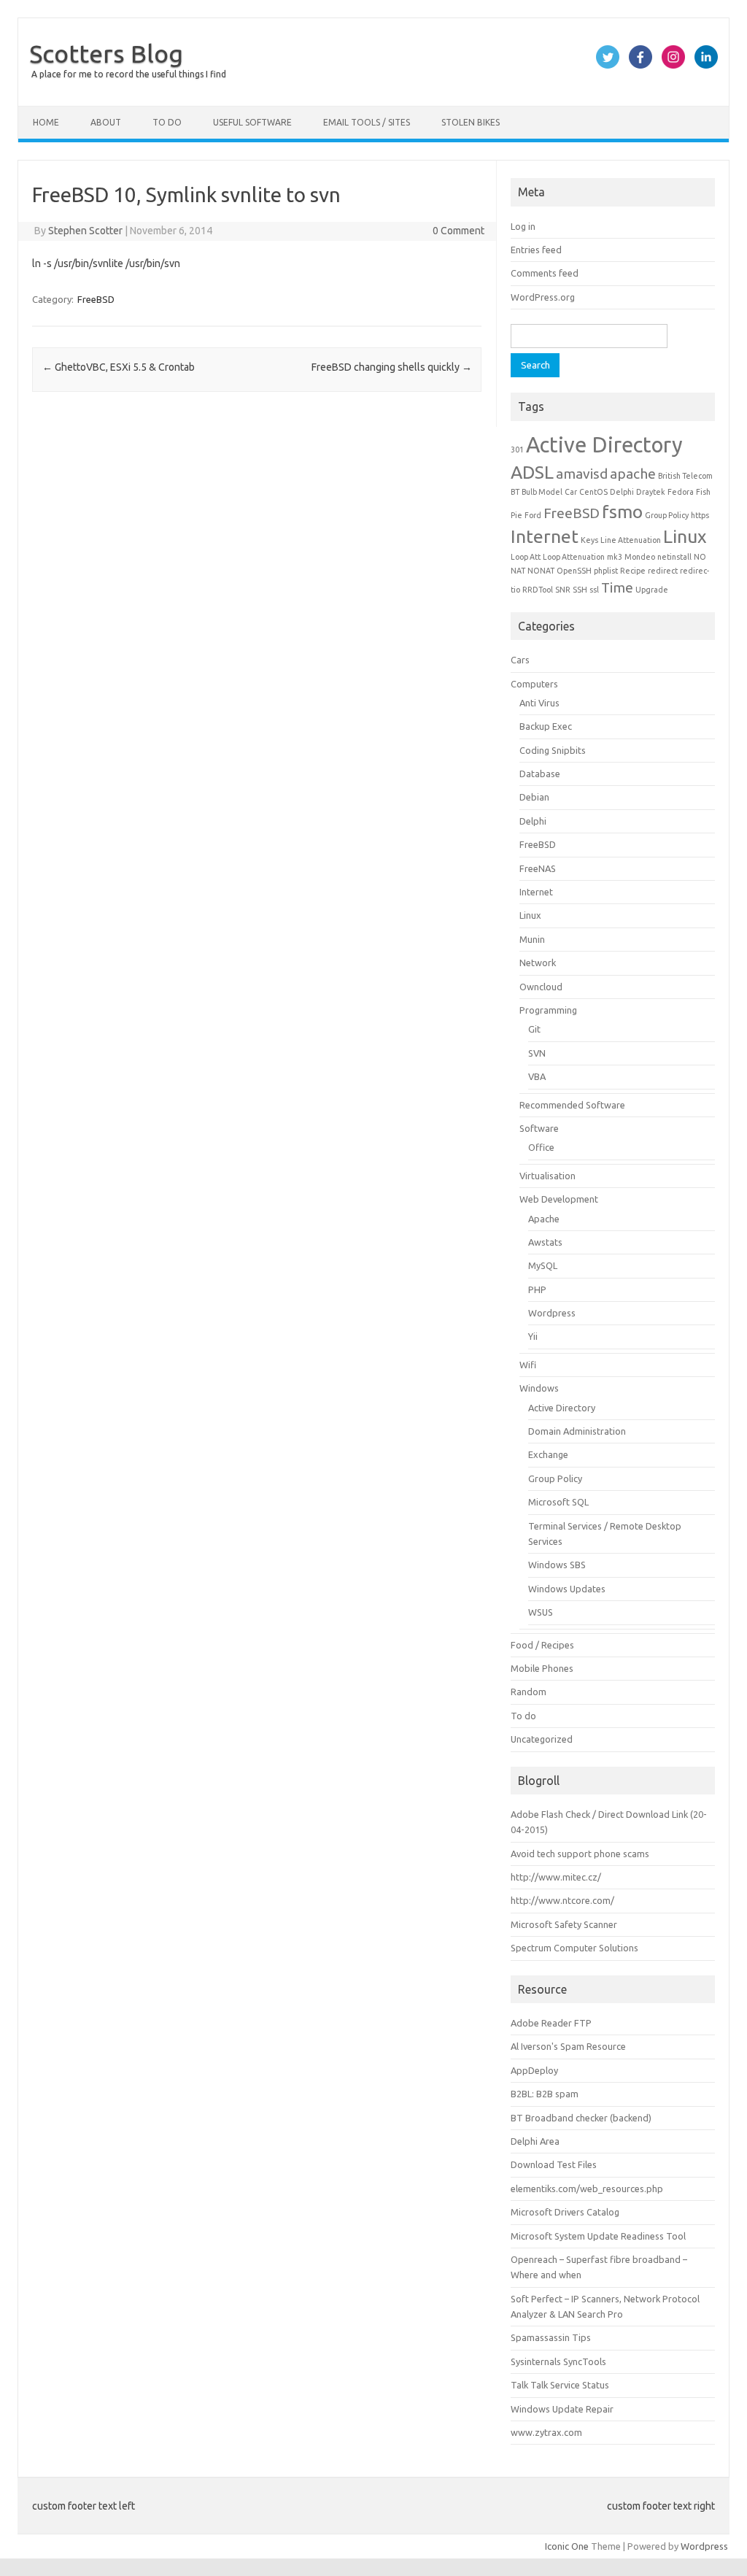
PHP (537, 1289)
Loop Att (526, 557)
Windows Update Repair (562, 2409)
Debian (534, 797)
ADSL (532, 472)
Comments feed (545, 273)
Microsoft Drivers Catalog (565, 2212)
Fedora (681, 492)
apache (633, 474)
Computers (534, 684)
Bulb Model (542, 492)
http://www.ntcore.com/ (562, 1900)
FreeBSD (96, 299)
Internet (545, 536)
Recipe (633, 571)
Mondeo (640, 557)
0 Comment (458, 231)
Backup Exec (546, 726)
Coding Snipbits (553, 750)
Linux (685, 536)
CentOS (593, 492)
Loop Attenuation (574, 557)
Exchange (548, 1454)
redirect (663, 571)
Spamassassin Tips (551, 2337)
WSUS (541, 1612)
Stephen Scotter (85, 231)
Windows (539, 1388)
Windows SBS (557, 1565)
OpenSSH (574, 571)
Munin (532, 939)
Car (571, 492)
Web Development (559, 1199)
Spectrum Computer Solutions (574, 1948)
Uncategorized (542, 1739)
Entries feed (536, 250)
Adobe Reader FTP (551, 2023)
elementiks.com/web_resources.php (587, 2189)
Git (534, 1029)
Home (46, 122)
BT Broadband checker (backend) (581, 2118)
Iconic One (567, 2546)
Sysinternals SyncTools (558, 2361)
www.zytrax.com (546, 2432)
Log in (523, 226)
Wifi (528, 1365)
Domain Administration (577, 1431)
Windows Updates (567, 1589)
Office (541, 1147)
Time (617, 587)
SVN (537, 1053)
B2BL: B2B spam (545, 2094)
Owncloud (541, 987)
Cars (520, 660)
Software (539, 1128)
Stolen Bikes (471, 122)
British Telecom (685, 476)
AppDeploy (534, 2070)
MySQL (543, 1265)
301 (517, 450)
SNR (563, 590)
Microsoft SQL (558, 1502)
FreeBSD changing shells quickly (392, 367)
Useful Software (252, 122)
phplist (606, 571)
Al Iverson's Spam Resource (568, 2046)
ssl (594, 590)
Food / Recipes (542, 1645)
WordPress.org (543, 297)
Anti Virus (539, 703)
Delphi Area (535, 2141)
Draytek (651, 492)
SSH (580, 590)
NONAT (541, 571)
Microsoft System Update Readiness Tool (598, 2236)
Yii (533, 1336)
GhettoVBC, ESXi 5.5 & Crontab (119, 367)
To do (167, 122)
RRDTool (538, 590)
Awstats (545, 1242)
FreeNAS (538, 868)
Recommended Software (572, 1105)
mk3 (615, 557)
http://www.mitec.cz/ (556, 1877)
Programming (548, 1010)
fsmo (622, 512)
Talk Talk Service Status (560, 2385)
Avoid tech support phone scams (580, 1854)
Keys (589, 540)
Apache (544, 1219)
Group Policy (667, 515)
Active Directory (604, 445)
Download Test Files (554, 2164)
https (700, 515)
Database (540, 774)
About (106, 122)
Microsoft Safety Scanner (564, 1924)
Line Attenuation (631, 540)
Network (538, 963)
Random (529, 1692)
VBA (537, 1076)
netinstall (674, 557)
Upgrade (652, 590)
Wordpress (552, 1313)
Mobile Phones (542, 1668)
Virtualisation (547, 1176)
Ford (533, 515)
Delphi (622, 492)
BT (515, 492)
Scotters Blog (106, 53)
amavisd (582, 474)
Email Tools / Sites (367, 122)
